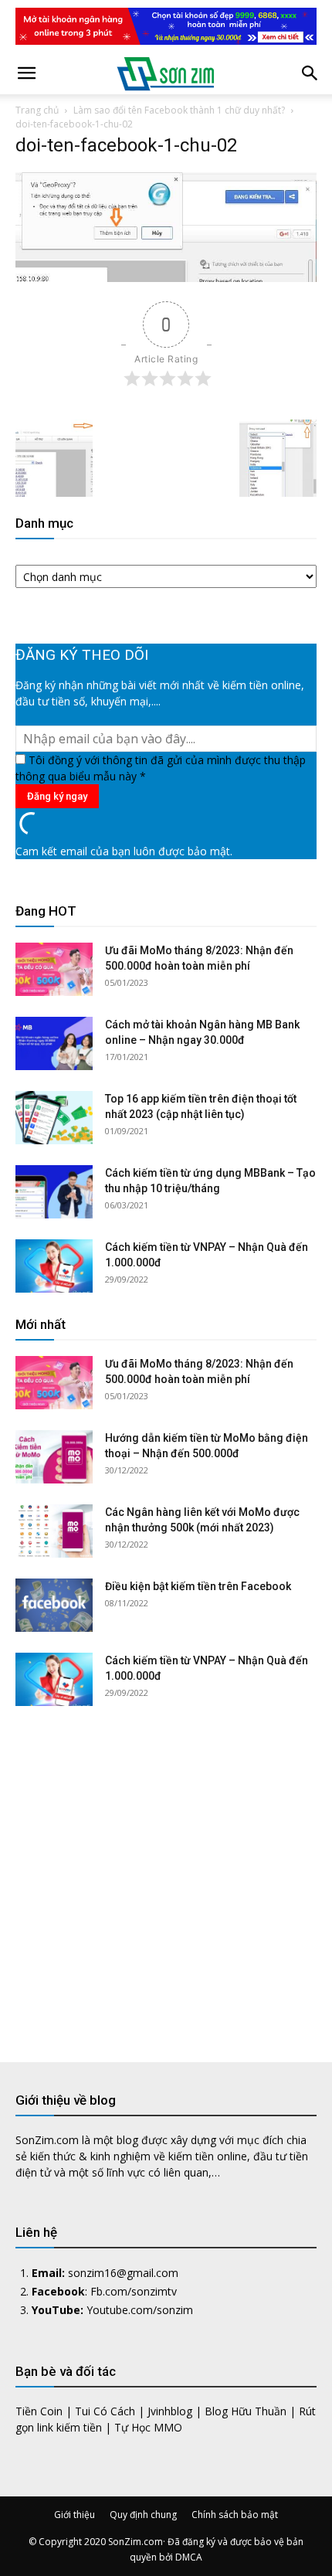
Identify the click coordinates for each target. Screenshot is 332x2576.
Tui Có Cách (105, 2411)
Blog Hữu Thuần (246, 2411)
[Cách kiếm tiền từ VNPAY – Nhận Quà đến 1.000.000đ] (54, 1266)
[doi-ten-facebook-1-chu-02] (166, 278)
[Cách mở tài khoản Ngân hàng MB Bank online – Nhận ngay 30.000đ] (54, 1043)
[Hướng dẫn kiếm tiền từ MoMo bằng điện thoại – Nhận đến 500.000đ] (54, 1457)
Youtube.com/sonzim (140, 2310)
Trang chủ (37, 110)
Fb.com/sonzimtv (134, 2291)
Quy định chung (143, 2515)
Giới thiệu (75, 2515)
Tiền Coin (39, 2411)
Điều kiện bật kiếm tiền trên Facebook (198, 1586)
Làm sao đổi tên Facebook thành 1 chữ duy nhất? (179, 110)
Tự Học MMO (148, 2427)
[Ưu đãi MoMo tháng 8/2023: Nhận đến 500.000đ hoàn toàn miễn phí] (54, 969)
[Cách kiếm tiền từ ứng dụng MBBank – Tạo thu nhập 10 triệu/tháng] (54, 1192)
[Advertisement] (166, 1872)
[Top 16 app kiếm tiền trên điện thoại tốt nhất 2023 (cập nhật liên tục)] (54, 1118)
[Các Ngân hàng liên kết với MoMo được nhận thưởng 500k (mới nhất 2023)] (54, 1531)
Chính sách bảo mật (235, 2515)
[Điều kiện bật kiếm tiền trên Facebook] (54, 1605)
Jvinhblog (170, 2411)
